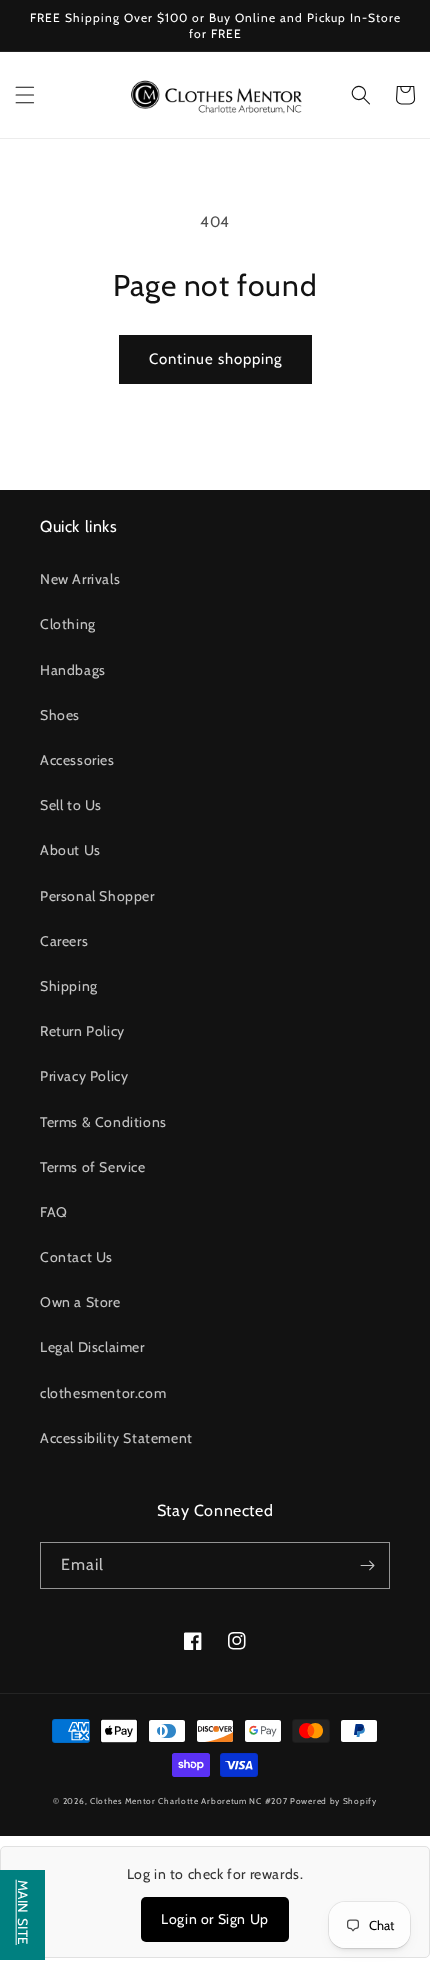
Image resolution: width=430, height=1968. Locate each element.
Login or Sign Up (215, 1919)
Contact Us (76, 1257)
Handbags (73, 670)
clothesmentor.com (103, 1393)
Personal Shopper (97, 896)
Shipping (69, 986)
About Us (70, 850)
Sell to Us (71, 805)
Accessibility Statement (116, 1438)
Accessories (77, 760)
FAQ (54, 1212)
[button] (25, 95)
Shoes (60, 715)
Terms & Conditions (103, 1122)
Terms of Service (93, 1167)
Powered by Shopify (333, 1801)
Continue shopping (215, 359)
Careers (64, 941)
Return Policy (82, 1031)
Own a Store (80, 1302)
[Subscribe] (367, 1565)
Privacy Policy (84, 1076)
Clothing (68, 624)
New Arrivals (80, 579)
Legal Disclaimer (92, 1347)
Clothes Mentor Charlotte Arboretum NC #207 (190, 1801)
